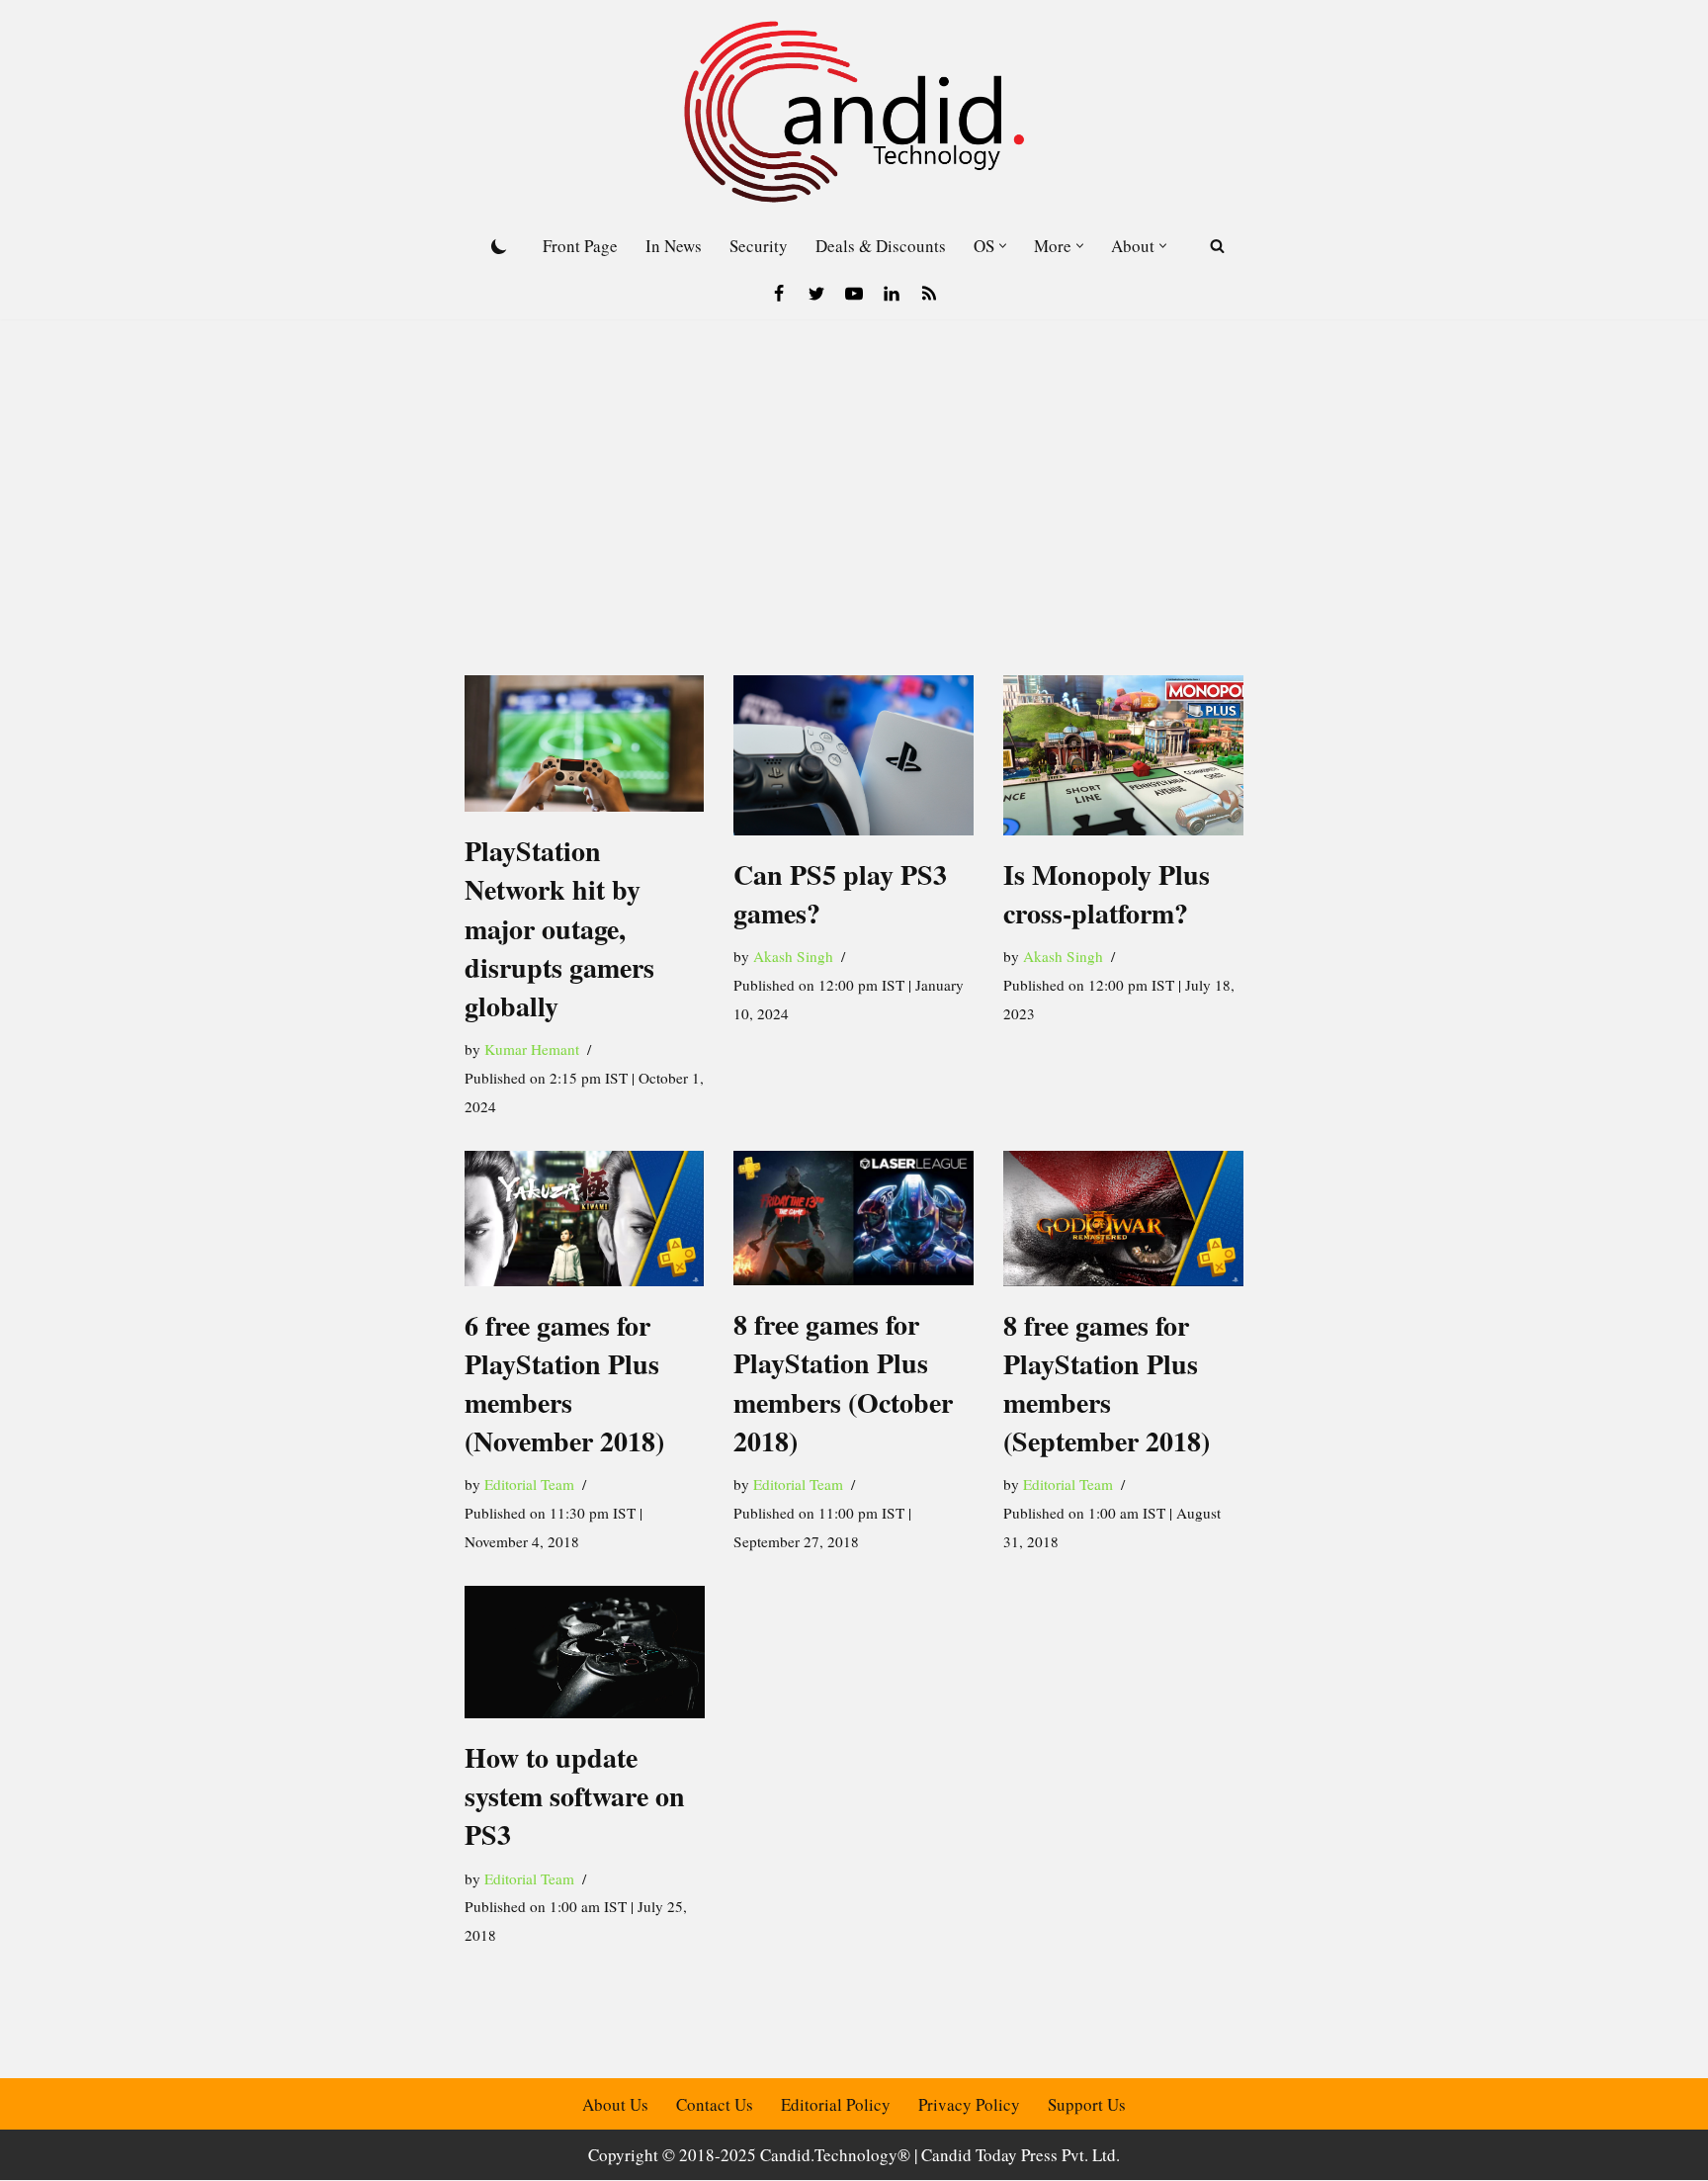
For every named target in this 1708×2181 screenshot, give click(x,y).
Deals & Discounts (881, 246)
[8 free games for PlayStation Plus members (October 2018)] (854, 1218)
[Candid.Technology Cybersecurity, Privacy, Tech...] (854, 112)
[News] (929, 294)
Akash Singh (793, 956)
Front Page (580, 246)
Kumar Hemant (532, 1049)
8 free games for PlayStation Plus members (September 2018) (1107, 1384)
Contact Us (715, 2104)
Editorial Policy (836, 2104)
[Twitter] (816, 294)
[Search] (1217, 246)
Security (759, 246)
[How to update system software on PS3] (585, 1652)
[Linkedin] (892, 294)
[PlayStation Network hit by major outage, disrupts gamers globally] (585, 744)
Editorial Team (529, 1484)
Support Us (1087, 2104)
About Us (615, 2104)
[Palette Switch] (499, 246)
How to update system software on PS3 (575, 1796)
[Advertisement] (854, 468)
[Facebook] (779, 294)
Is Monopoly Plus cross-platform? (1107, 894)
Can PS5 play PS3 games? (840, 894)
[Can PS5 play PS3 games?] (854, 755)
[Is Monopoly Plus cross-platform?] (1123, 755)
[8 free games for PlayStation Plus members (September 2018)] (1123, 1219)
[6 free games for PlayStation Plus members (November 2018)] (585, 1219)
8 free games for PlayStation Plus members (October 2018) (843, 1383)
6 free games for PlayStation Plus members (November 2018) (564, 1384)
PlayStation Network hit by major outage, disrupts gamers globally (559, 928)
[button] (1003, 246)
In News (674, 246)
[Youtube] (854, 294)
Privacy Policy (969, 2104)
